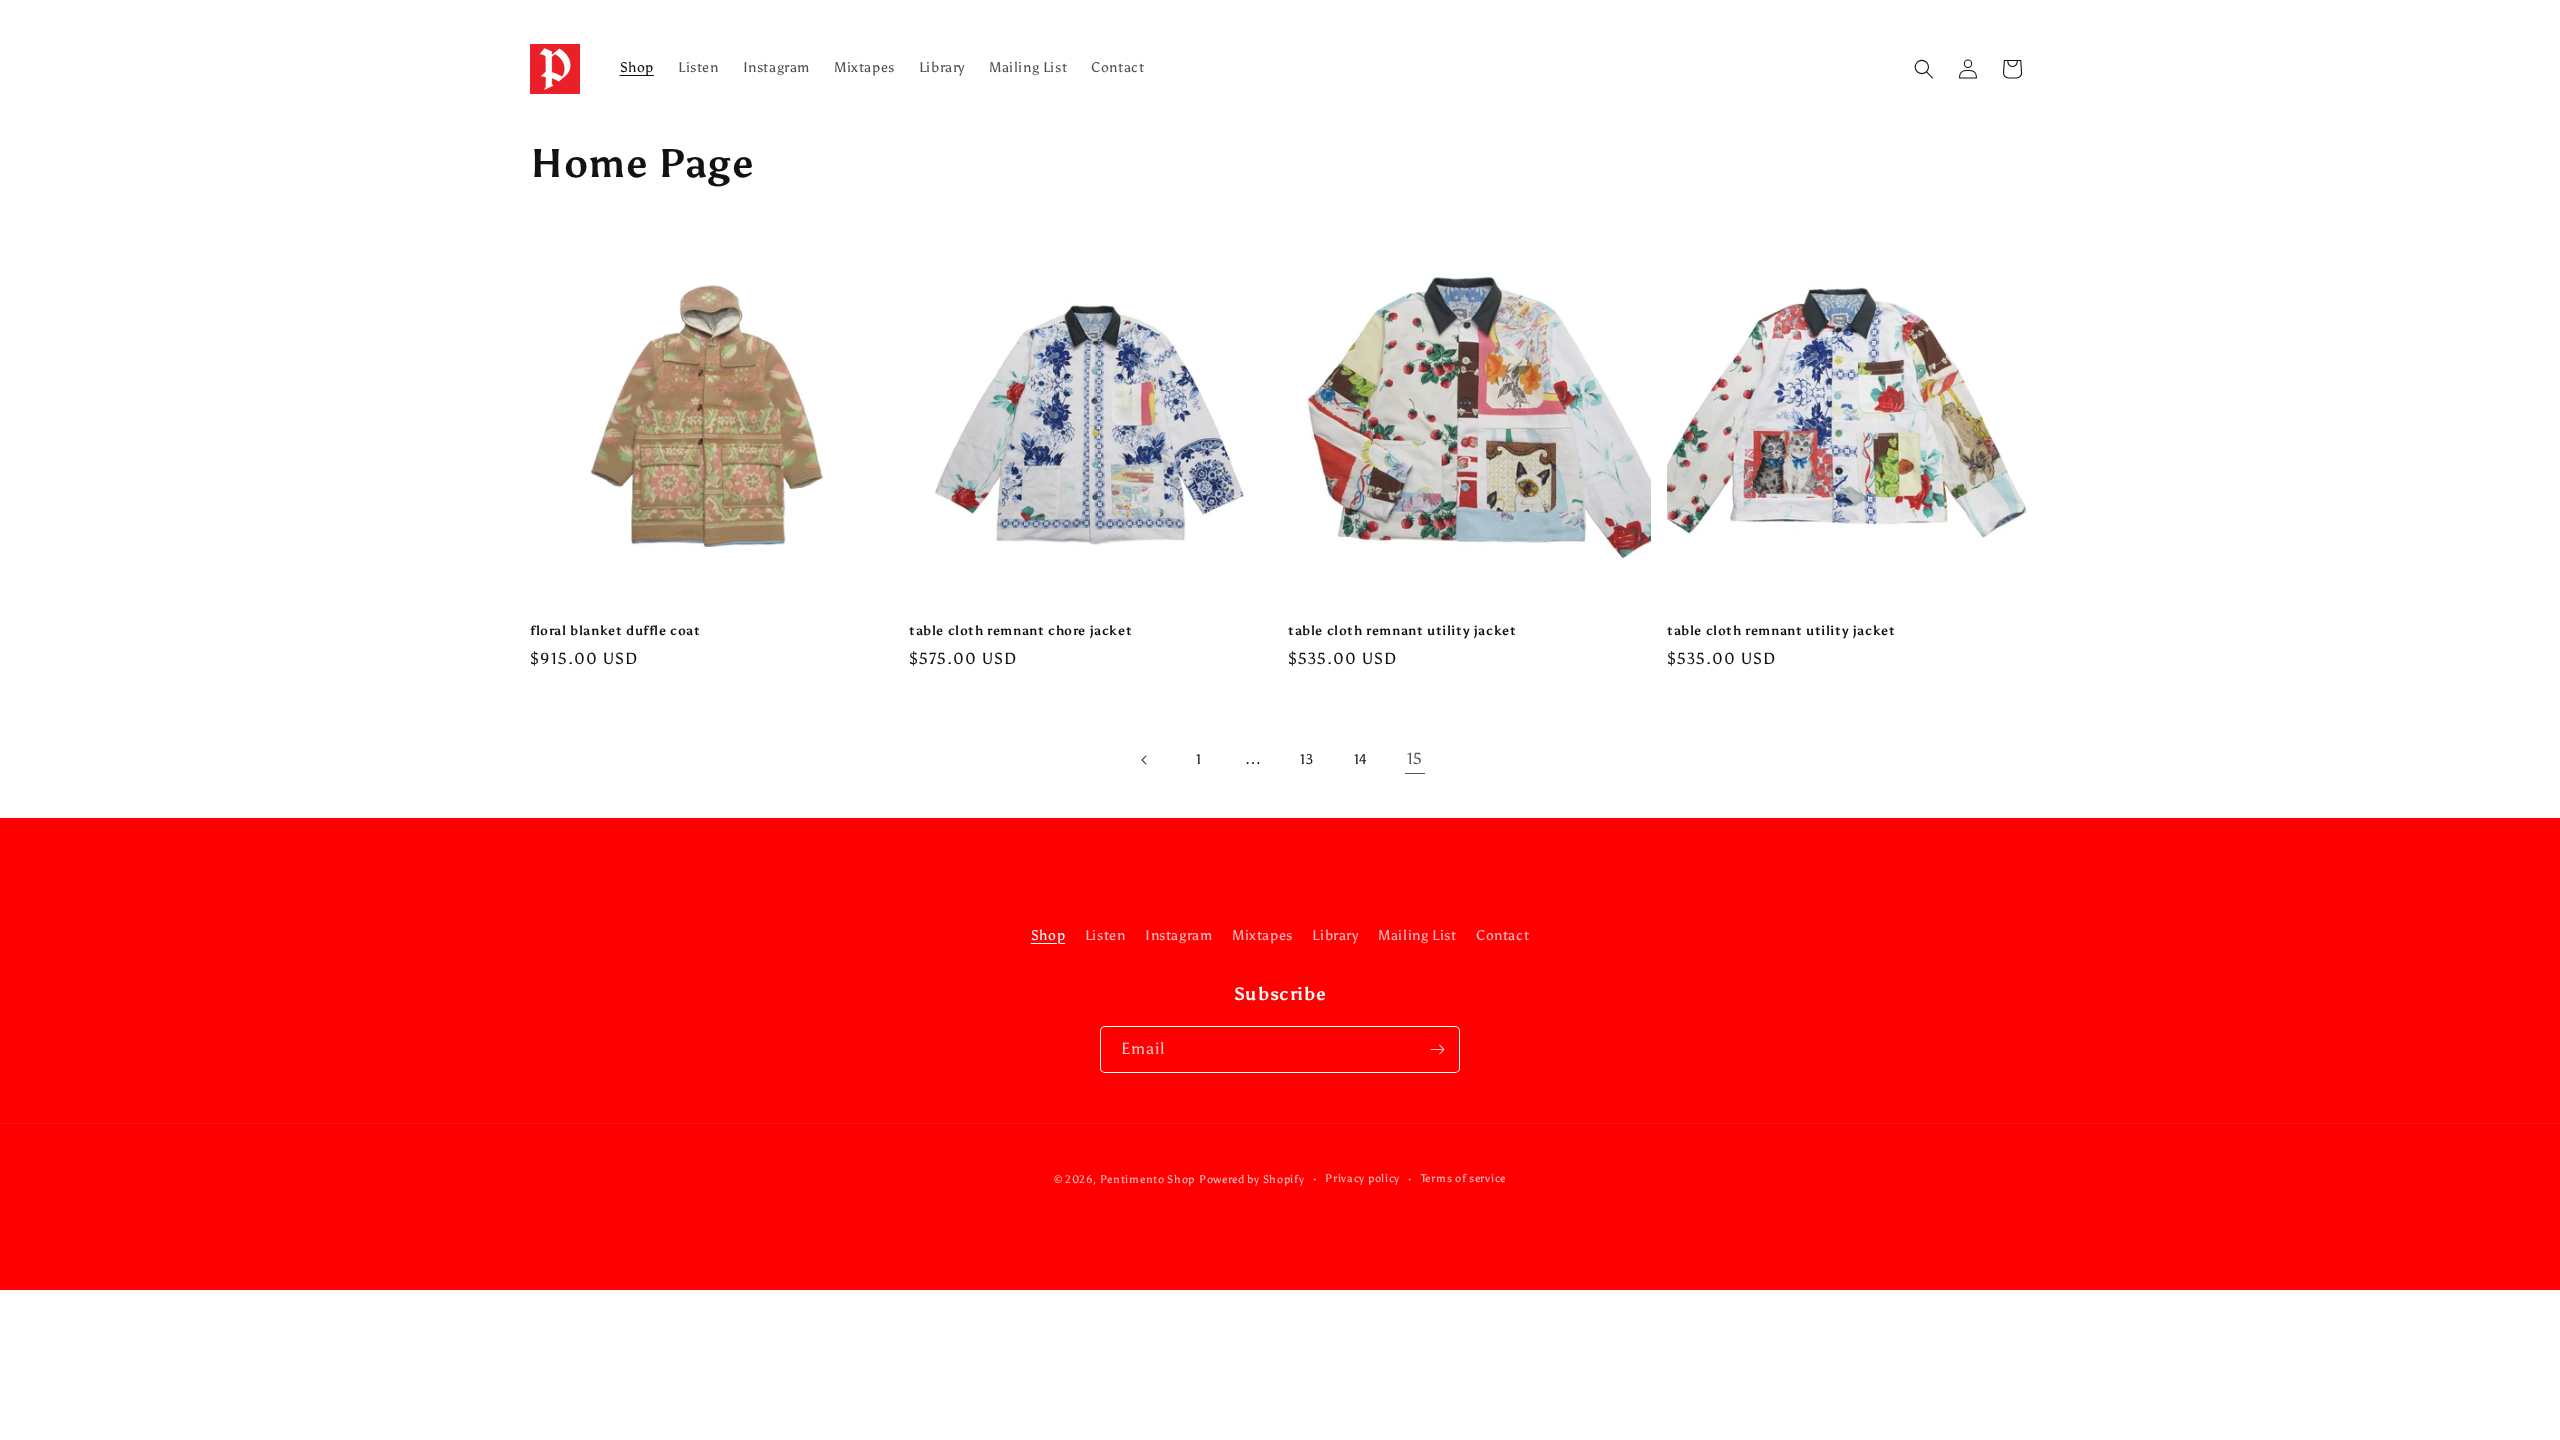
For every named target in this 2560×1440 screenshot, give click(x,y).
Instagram (1178, 935)
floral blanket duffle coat (615, 630)
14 (1361, 759)
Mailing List (1417, 935)
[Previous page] (1145, 760)
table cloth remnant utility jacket (1402, 630)
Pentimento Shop (1148, 1179)
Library (1335, 935)
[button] (1924, 69)
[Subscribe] (1437, 1049)
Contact (1502, 935)
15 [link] (1415, 758)
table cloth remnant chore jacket (1020, 630)
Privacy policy (1362, 1178)
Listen (1105, 935)
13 (1306, 759)
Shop (1048, 935)
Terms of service (1463, 1178)
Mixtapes (1262, 935)
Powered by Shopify (1252, 1179)
